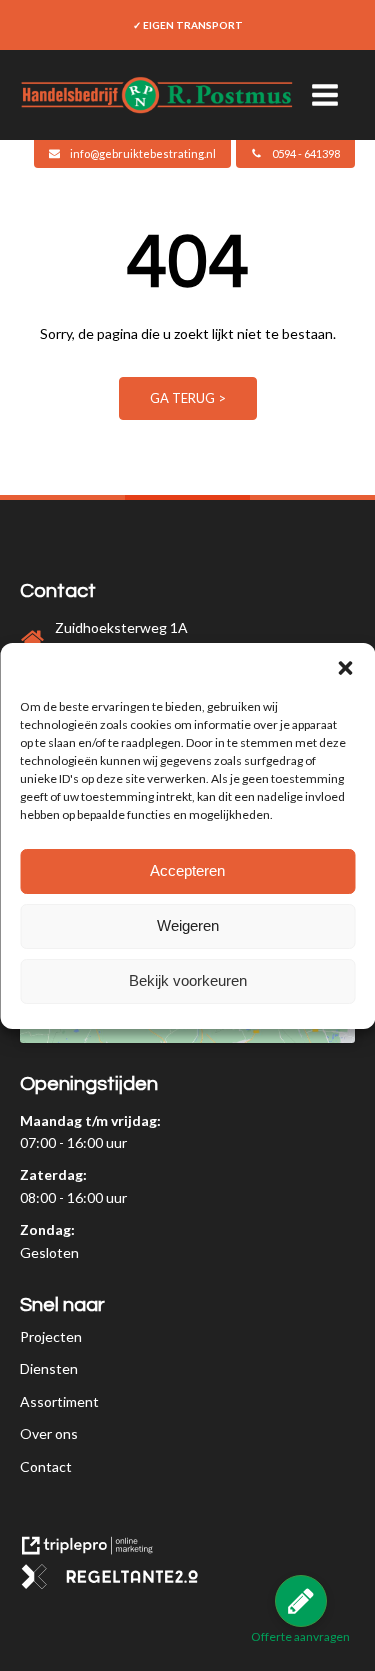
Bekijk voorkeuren (188, 980)
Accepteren (187, 870)
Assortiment (59, 1401)
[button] (345, 668)
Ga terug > (188, 398)
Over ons (49, 1433)
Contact (46, 1466)
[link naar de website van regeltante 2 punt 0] (117, 1583)
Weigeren (188, 925)
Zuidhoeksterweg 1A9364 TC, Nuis (121, 638)
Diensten (49, 1368)
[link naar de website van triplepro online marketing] (95, 1552)
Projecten (51, 1336)
